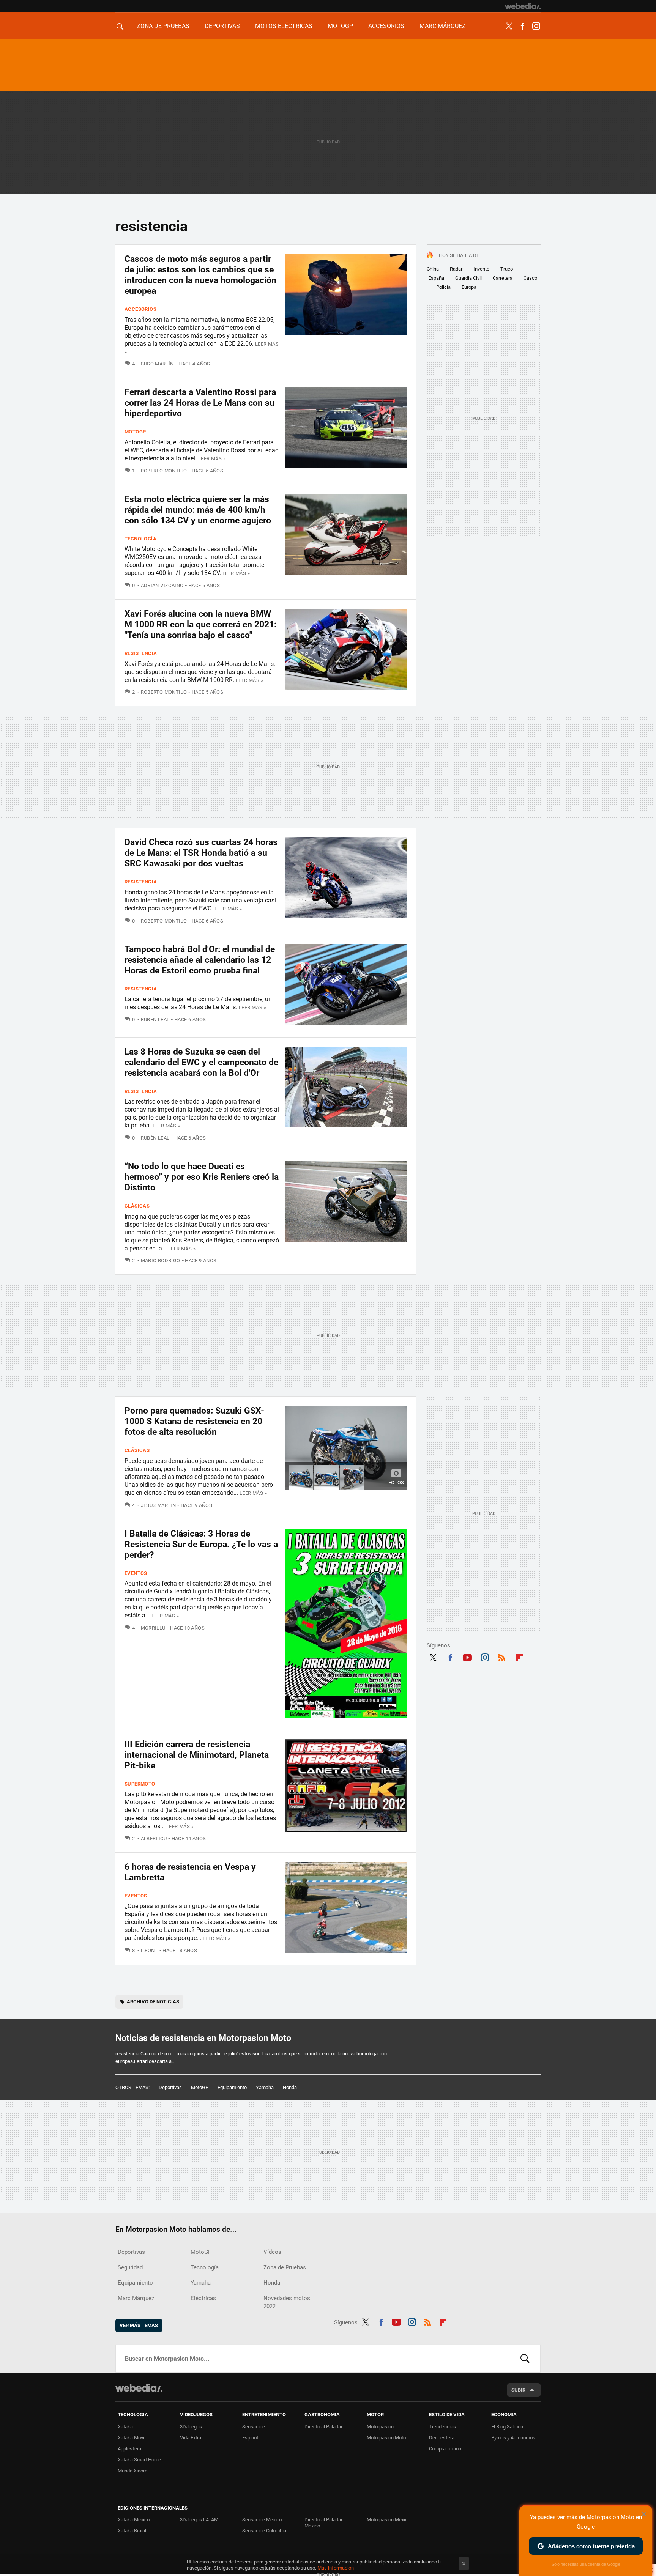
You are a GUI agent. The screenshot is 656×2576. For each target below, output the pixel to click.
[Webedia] (523, 6)
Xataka (125, 2427)
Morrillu (153, 1628)
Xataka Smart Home (139, 2460)
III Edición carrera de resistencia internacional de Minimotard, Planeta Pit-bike (197, 1755)
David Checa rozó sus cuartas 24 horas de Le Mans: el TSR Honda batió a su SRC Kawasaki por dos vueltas (201, 853)
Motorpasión (380, 2427)
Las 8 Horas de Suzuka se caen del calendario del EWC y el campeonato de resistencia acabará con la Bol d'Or (201, 1062)
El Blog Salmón (507, 2427)
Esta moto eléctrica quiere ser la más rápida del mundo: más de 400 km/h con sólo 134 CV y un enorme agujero (198, 510)
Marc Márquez (443, 26)
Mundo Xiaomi (133, 2471)
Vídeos (272, 2252)
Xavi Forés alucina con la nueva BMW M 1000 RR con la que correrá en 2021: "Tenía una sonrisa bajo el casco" (200, 624)
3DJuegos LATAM (199, 2520)
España (436, 278)
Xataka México (134, 2520)
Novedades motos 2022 (287, 2302)
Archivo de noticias (153, 2002)
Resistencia (141, 653)
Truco (507, 269)
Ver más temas (139, 2325)
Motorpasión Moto (386, 2438)
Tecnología (140, 539)
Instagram (536, 26)
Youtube (467, 1656)
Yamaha (265, 2087)
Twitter (509, 26)
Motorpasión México (389, 2520)
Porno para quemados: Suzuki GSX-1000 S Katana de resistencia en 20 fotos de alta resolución (194, 1421)
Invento (481, 269)
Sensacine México (262, 2520)
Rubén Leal (155, 1020)
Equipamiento (232, 2087)
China (433, 269)
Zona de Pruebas (163, 26)
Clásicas (137, 1206)
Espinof (250, 2438)
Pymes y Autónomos (513, 2438)
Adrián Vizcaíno (162, 585)
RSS (502, 1656)
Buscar (525, 2359)
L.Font (149, 1950)
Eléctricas (203, 2298)
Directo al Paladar (323, 2427)
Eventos (136, 1573)
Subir (518, 2390)
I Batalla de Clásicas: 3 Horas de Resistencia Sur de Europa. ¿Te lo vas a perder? (201, 1544)
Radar (456, 269)
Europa (469, 287)
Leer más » (212, 459)
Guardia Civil (468, 278)
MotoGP (340, 26)
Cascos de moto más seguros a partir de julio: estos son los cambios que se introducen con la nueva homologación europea (200, 275)
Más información (336, 2568)
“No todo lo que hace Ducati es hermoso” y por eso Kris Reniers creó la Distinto (202, 1177)
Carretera (503, 278)
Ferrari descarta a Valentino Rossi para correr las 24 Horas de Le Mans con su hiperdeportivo (200, 403)
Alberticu (154, 1838)
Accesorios (386, 26)
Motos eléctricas (284, 26)
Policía (443, 287)
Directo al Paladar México (323, 2523)
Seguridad (130, 2267)
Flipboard (519, 1656)
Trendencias (442, 2427)
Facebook (522, 26)
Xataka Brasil (132, 2531)
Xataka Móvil (132, 2438)
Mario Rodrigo (161, 1260)
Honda (290, 2087)
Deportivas (222, 26)
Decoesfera (442, 2438)
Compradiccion (445, 2449)
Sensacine (254, 2427)
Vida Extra (191, 2438)
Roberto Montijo (164, 471)
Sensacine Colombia (264, 2531)
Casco (530, 278)
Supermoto (140, 1784)
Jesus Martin (158, 1505)
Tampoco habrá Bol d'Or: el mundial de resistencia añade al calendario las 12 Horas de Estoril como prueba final (200, 960)
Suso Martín (157, 364)
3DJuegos (191, 2427)
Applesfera (129, 2449)
